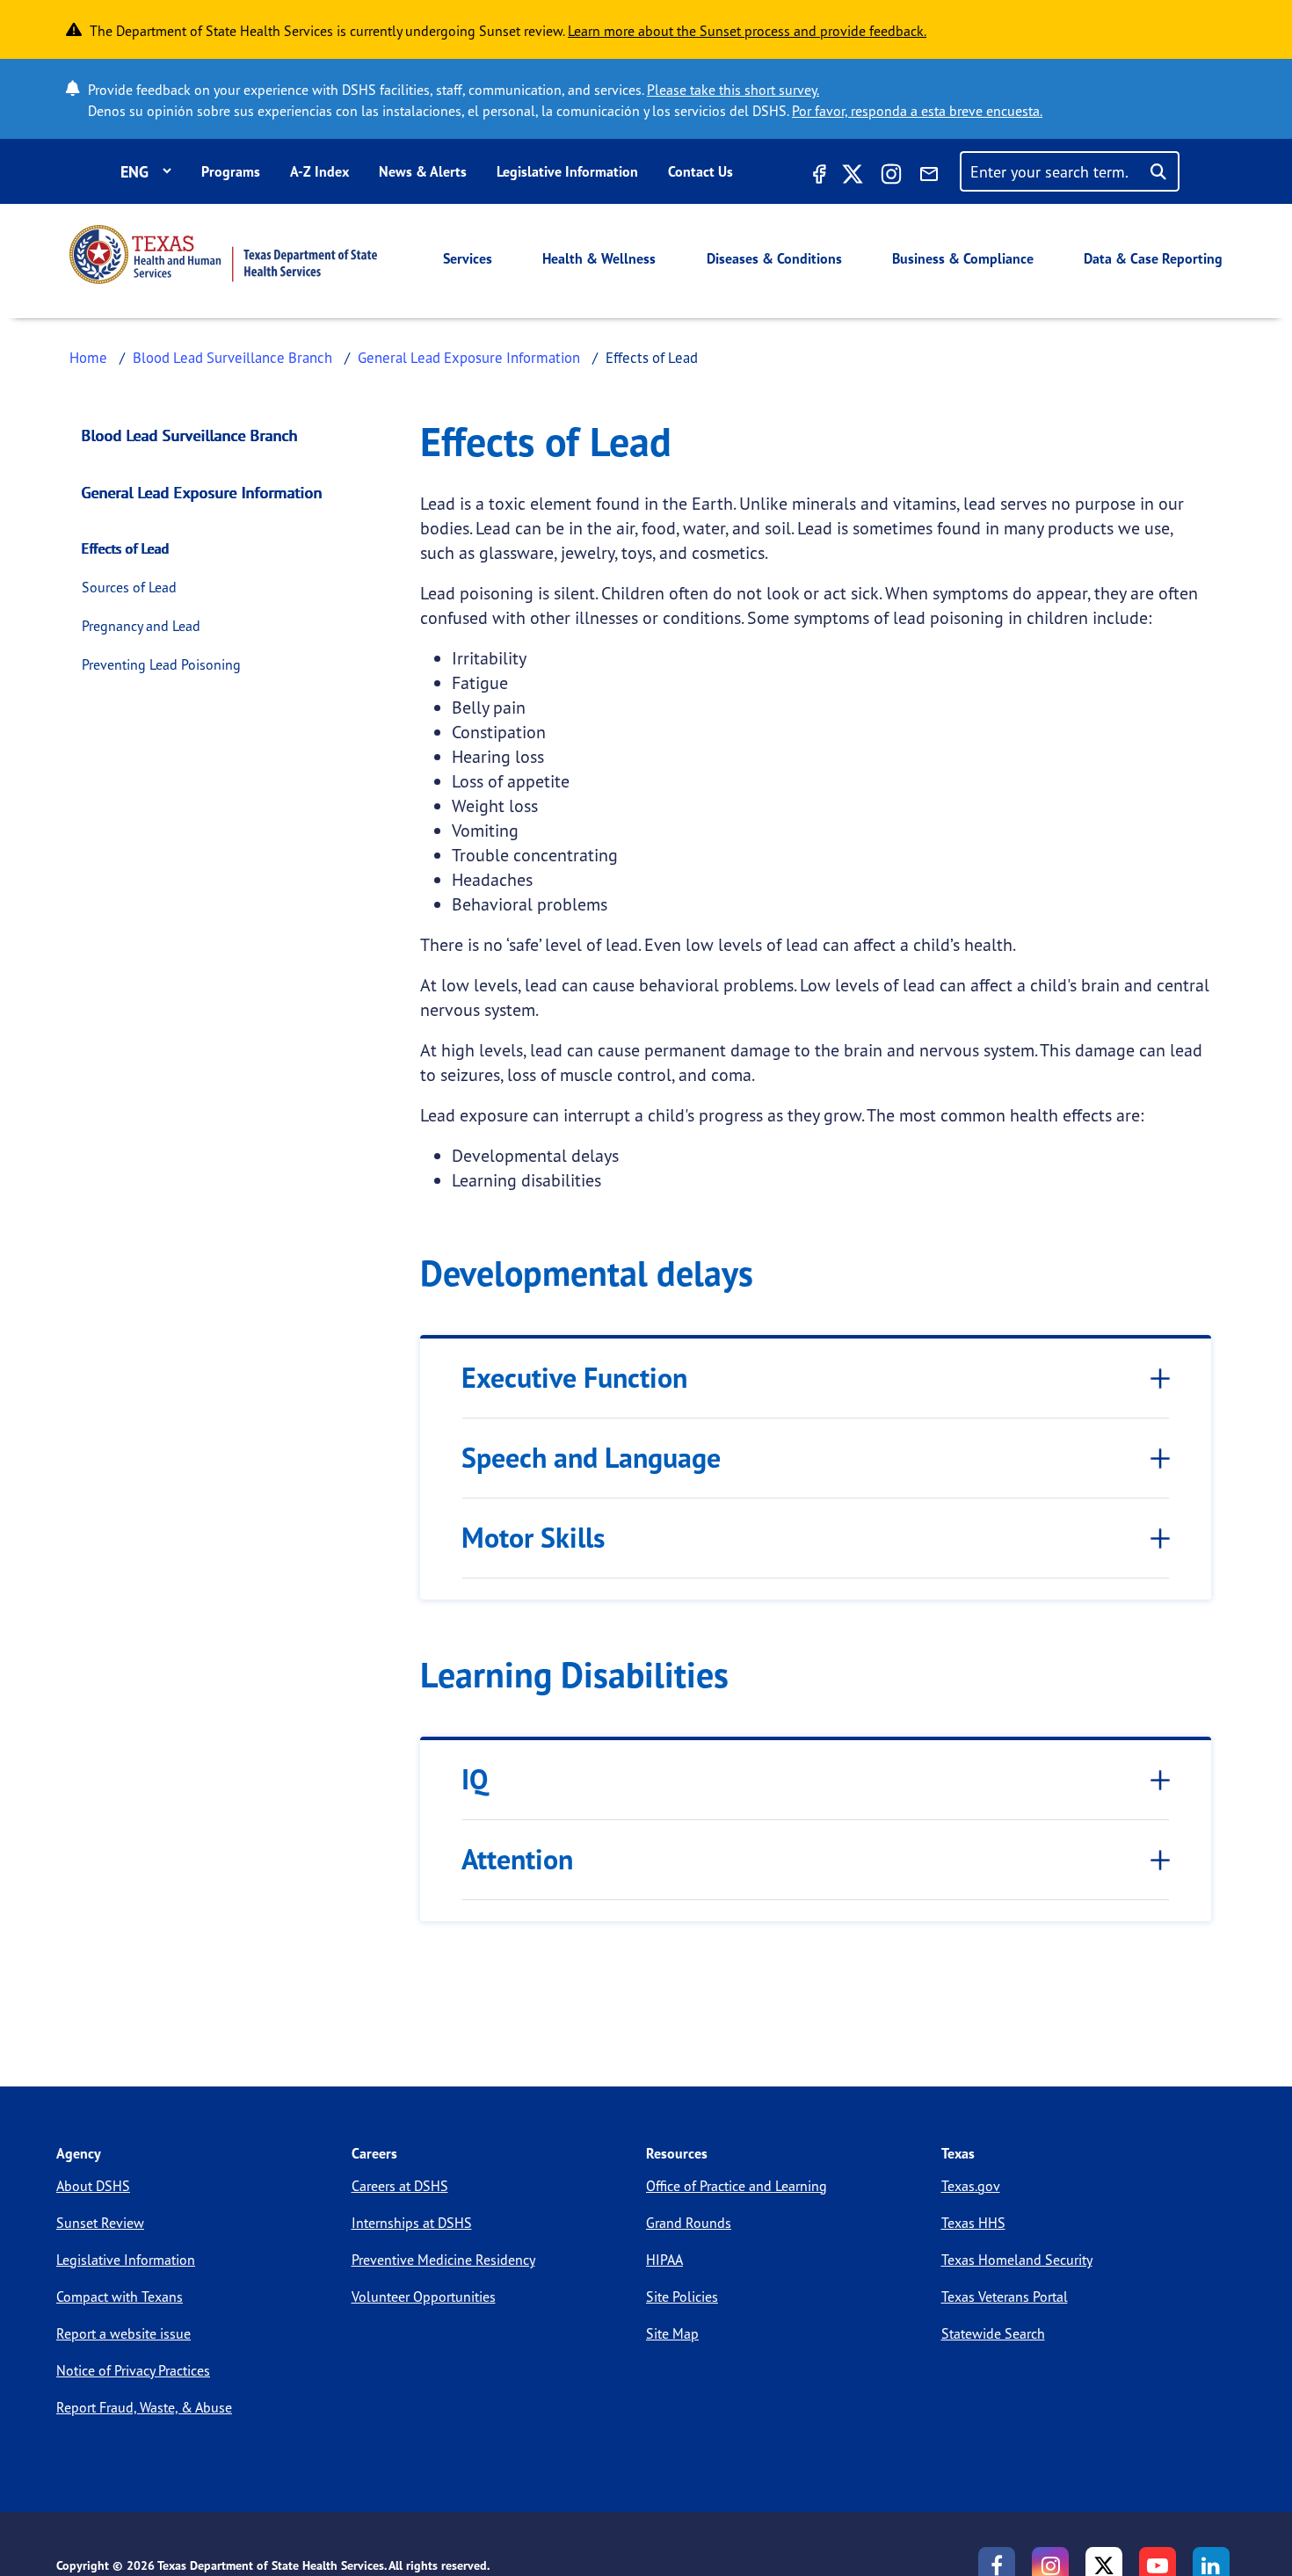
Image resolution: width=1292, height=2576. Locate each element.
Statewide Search (993, 2333)
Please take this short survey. (733, 90)
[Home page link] (223, 254)
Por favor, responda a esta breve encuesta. (917, 111)
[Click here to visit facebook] (817, 177)
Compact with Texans (120, 2297)
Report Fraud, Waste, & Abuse (144, 2407)
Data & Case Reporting (1153, 258)
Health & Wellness (599, 258)
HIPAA (664, 2260)
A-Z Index (319, 171)
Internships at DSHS (412, 2223)
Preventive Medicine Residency (443, 2260)
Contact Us (700, 171)
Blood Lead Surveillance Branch (232, 357)
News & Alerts (423, 171)
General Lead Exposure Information (469, 357)
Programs (231, 171)
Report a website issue (123, 2333)
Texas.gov (971, 2186)
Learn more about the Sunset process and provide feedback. (747, 31)
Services (468, 258)
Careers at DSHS (400, 2186)
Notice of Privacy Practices (133, 2370)
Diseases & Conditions (774, 258)
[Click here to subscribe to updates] (929, 177)
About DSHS (93, 2186)
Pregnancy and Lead (141, 626)
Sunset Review (100, 2223)
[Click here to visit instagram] (891, 177)
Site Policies (682, 2297)
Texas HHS (973, 2223)
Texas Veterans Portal (1005, 2297)
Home (88, 357)
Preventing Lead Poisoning (161, 664)
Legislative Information (567, 171)
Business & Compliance (963, 258)
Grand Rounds (689, 2223)
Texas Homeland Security (1017, 2260)
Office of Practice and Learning (737, 2186)
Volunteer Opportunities (424, 2297)
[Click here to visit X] (853, 177)
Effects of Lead (126, 548)
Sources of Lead (129, 587)
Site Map (672, 2333)
